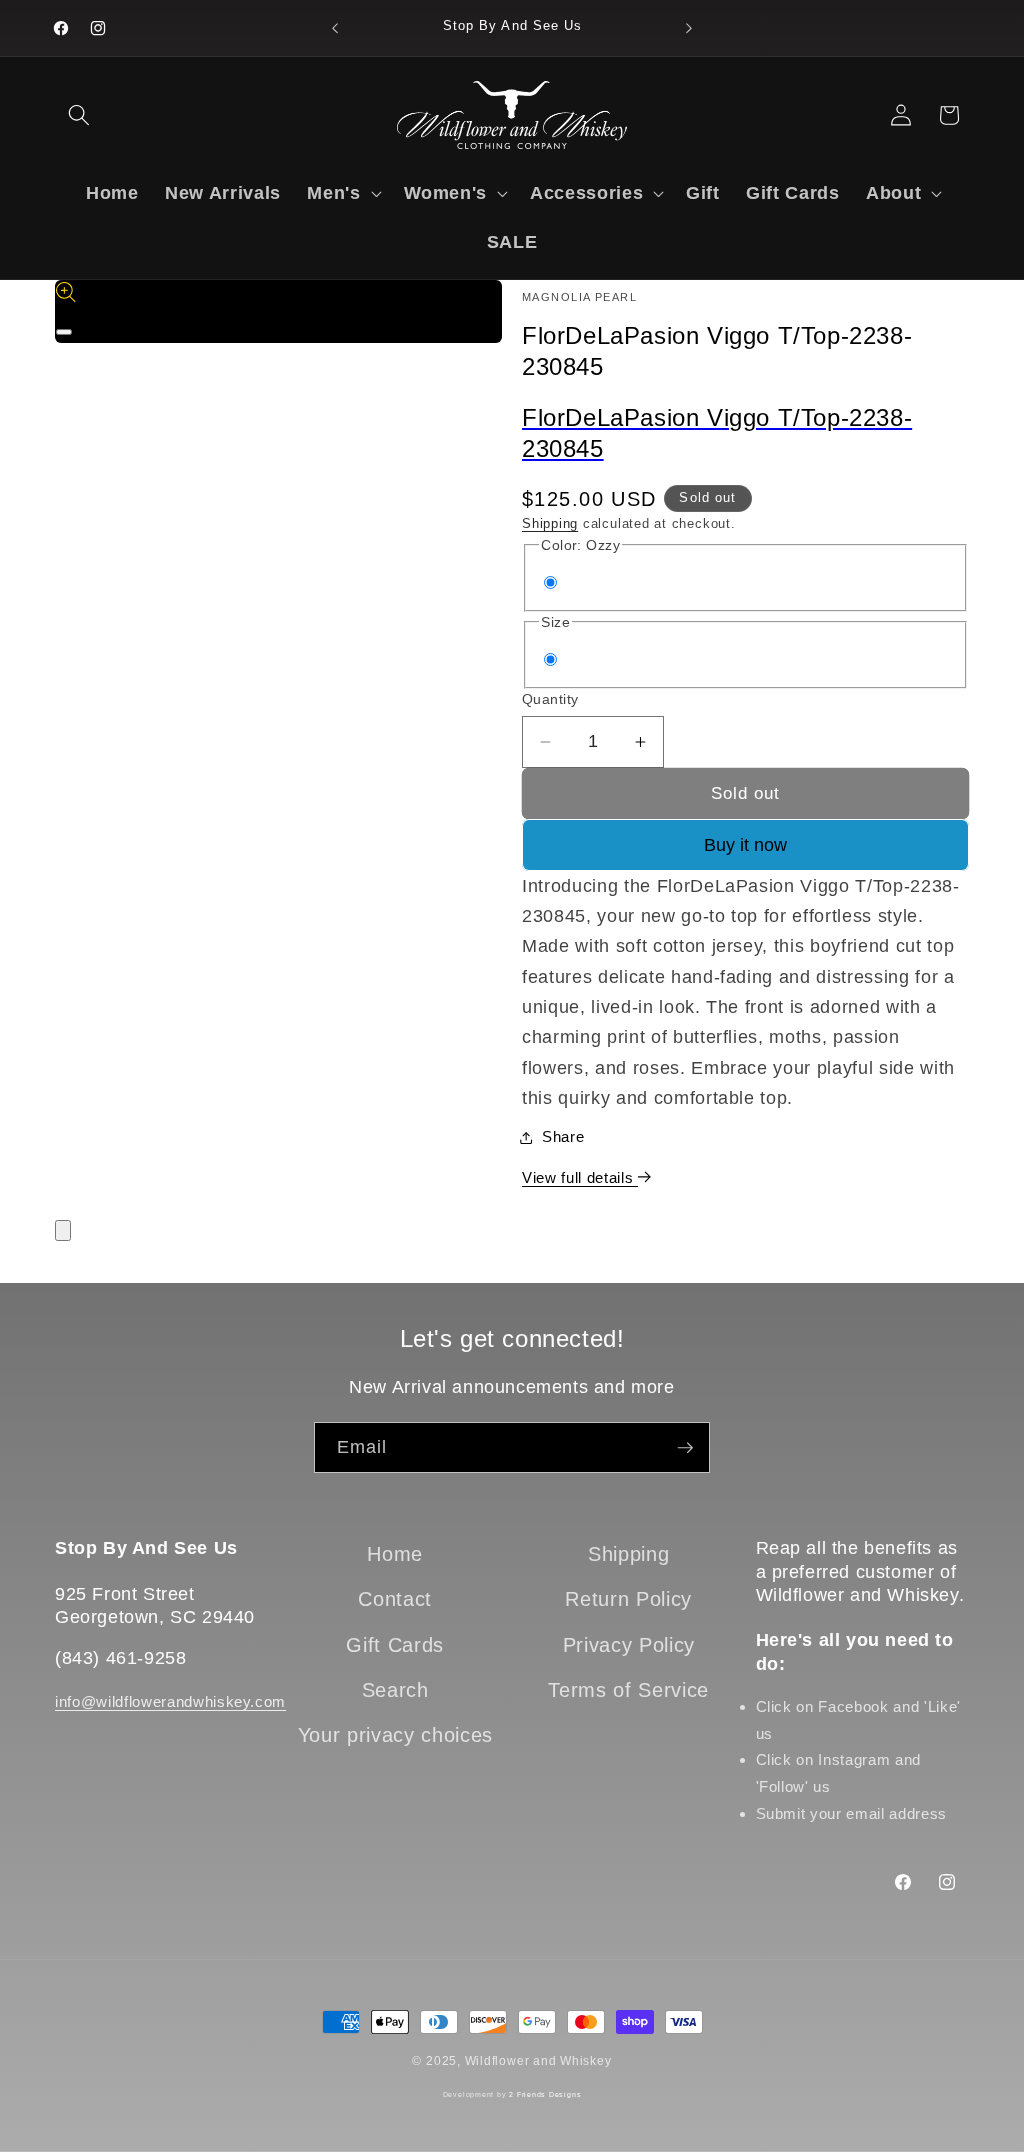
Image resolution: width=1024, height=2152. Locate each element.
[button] (79, 115)
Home (395, 1554)
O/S (582, 660)
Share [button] (563, 1136)
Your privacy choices (395, 1735)
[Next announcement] (689, 28)
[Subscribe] (685, 1448)
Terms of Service (628, 1690)
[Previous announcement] (335, 28)
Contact (395, 1599)
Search (395, 1690)
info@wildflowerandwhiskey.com (170, 1701)
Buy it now (745, 845)
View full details (580, 1177)
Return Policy (628, 1599)
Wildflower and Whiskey (538, 2061)
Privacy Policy (629, 1645)
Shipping (550, 523)
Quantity (550, 699)
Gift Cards (395, 1645)
